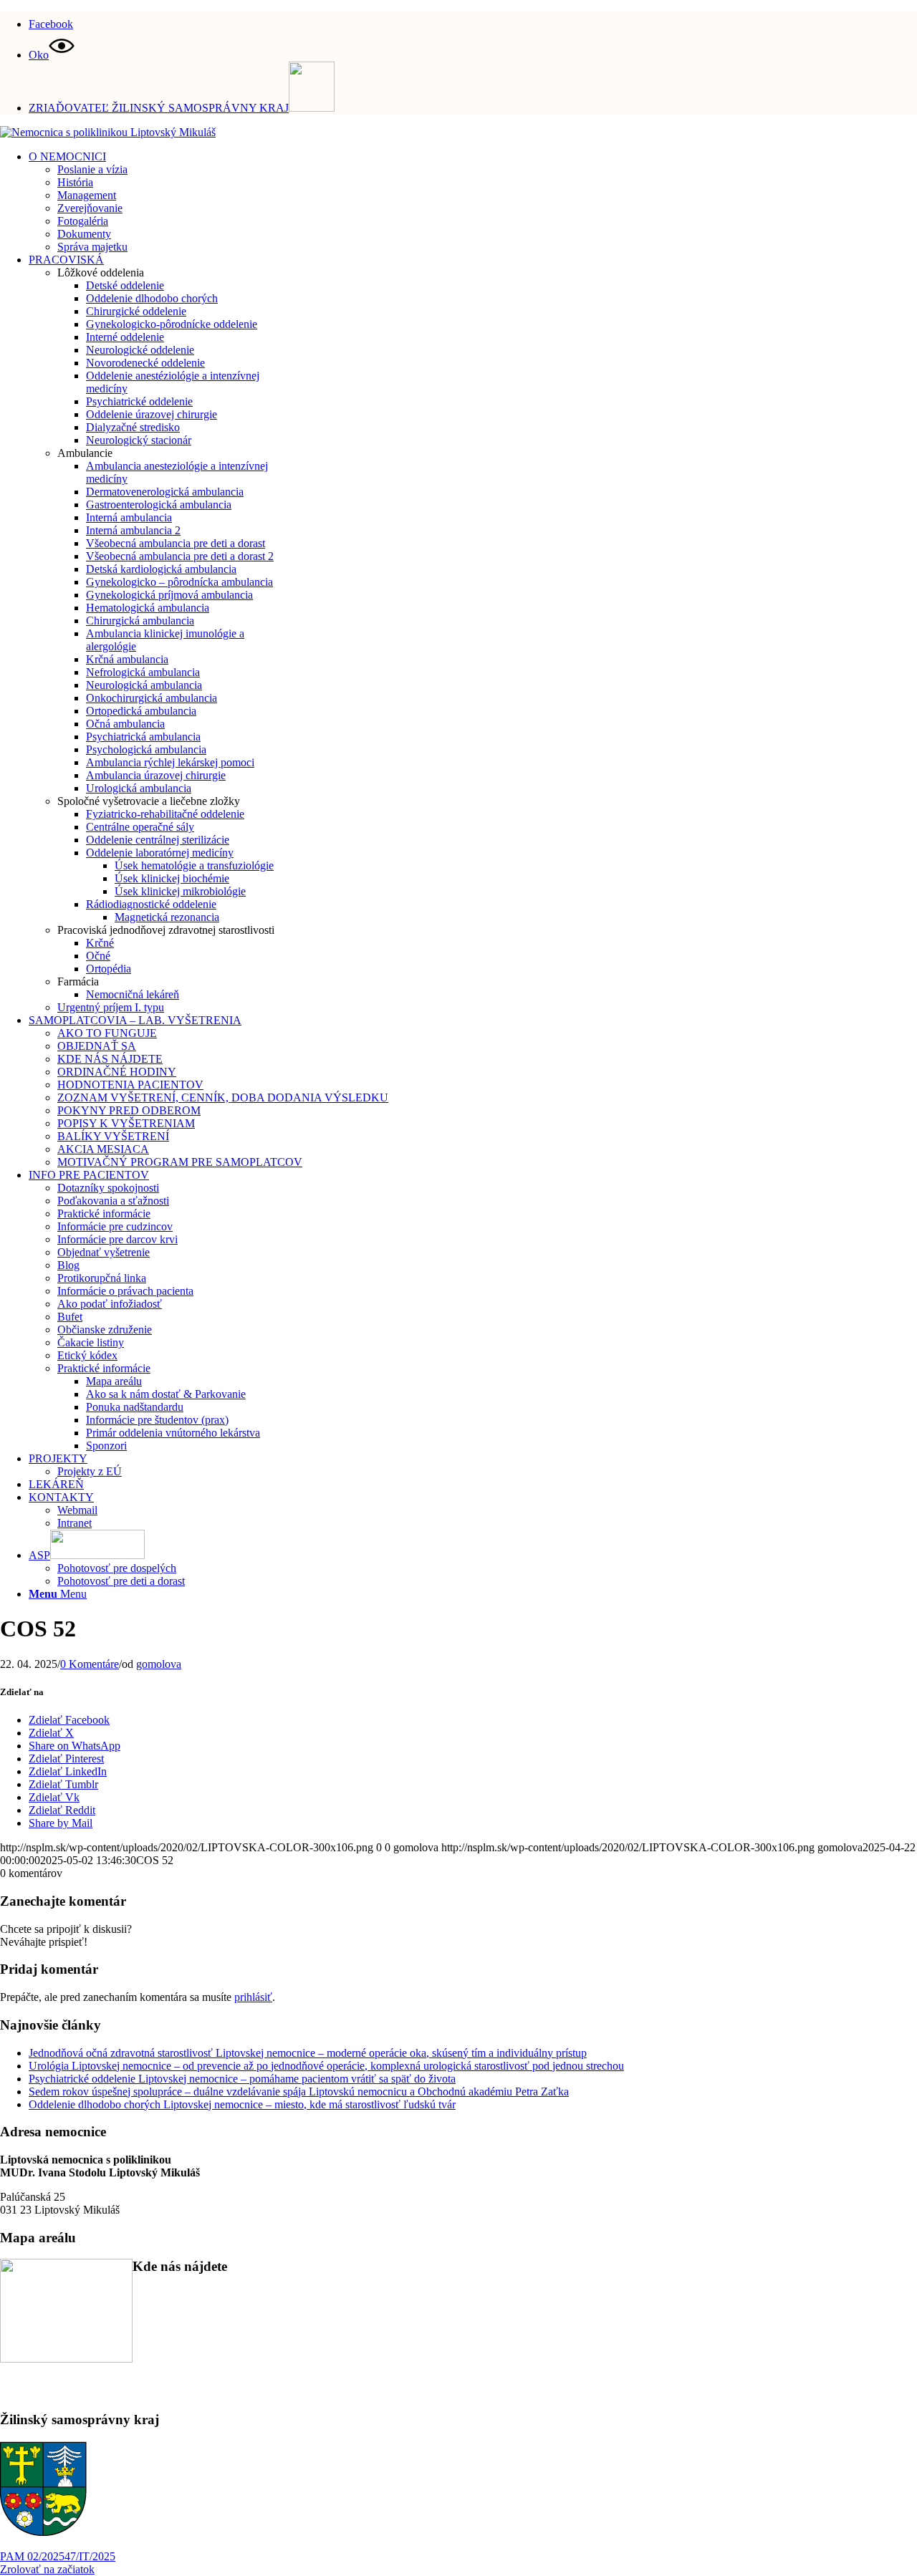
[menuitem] (473, 22)
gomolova (159, 1664)
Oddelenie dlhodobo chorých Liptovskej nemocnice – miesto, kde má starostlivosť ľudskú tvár (242, 2104)
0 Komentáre (90, 1664)
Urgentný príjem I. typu (111, 1007)
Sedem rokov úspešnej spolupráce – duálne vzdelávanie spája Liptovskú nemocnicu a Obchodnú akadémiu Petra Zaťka (299, 2092)
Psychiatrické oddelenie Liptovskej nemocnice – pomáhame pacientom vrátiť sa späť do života (242, 2079)
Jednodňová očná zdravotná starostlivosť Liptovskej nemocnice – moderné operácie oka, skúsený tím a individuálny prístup (308, 2053)
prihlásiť (253, 1997)
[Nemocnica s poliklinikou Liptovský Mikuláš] (108, 132)
